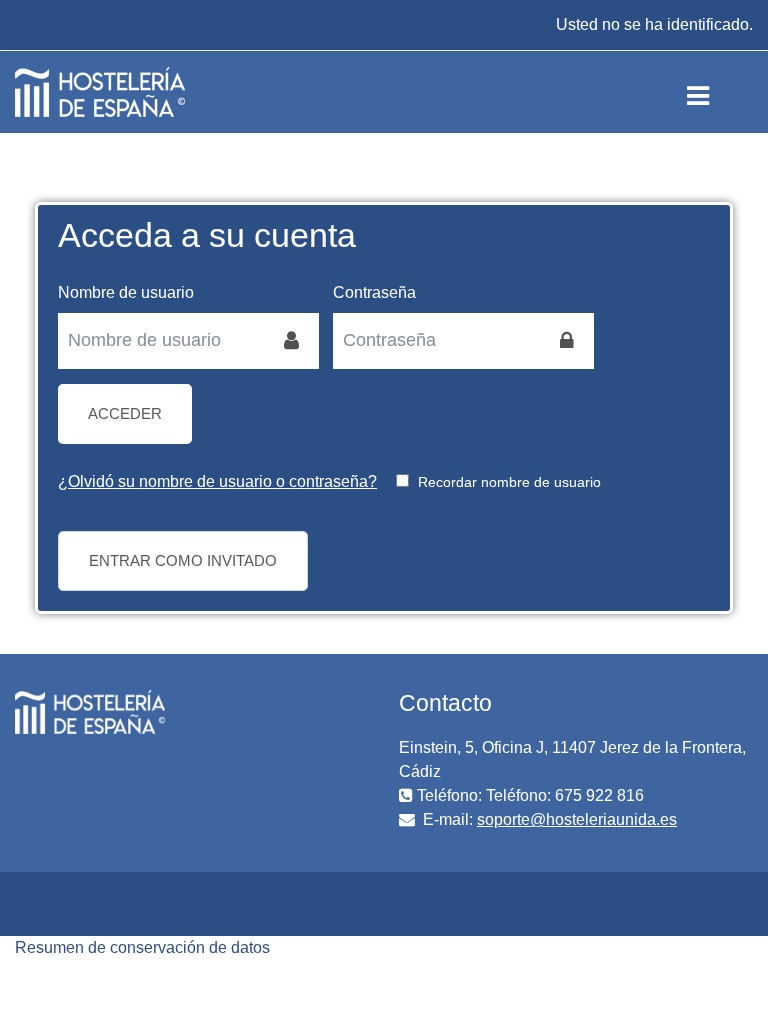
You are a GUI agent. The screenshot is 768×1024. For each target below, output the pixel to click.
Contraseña (374, 292)
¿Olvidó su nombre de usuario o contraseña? (217, 481)
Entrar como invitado (183, 560)
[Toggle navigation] (714, 92)
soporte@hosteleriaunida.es (577, 819)
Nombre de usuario (126, 292)
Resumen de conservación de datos (142, 947)
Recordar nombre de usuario (509, 482)
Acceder (125, 413)
